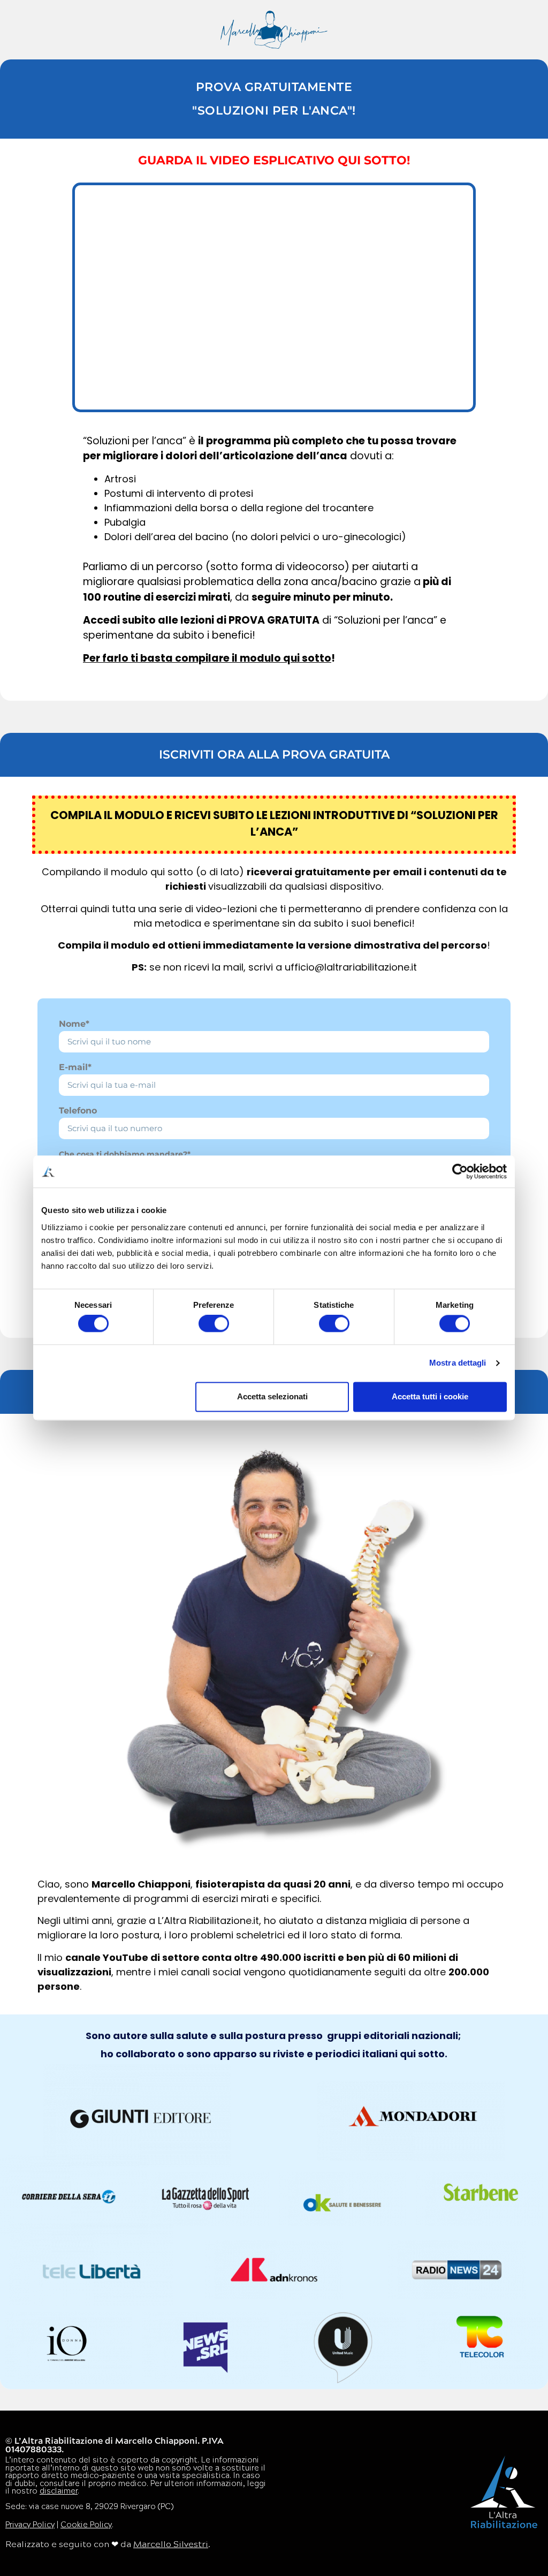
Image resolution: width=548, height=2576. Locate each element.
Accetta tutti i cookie (430, 1396)
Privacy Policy (30, 2525)
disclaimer (59, 2492)
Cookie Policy (86, 2525)
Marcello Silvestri (171, 2545)
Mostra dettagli (458, 1363)
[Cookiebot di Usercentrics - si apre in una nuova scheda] (460, 1171)
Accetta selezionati (272, 1396)
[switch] (214, 1324)
